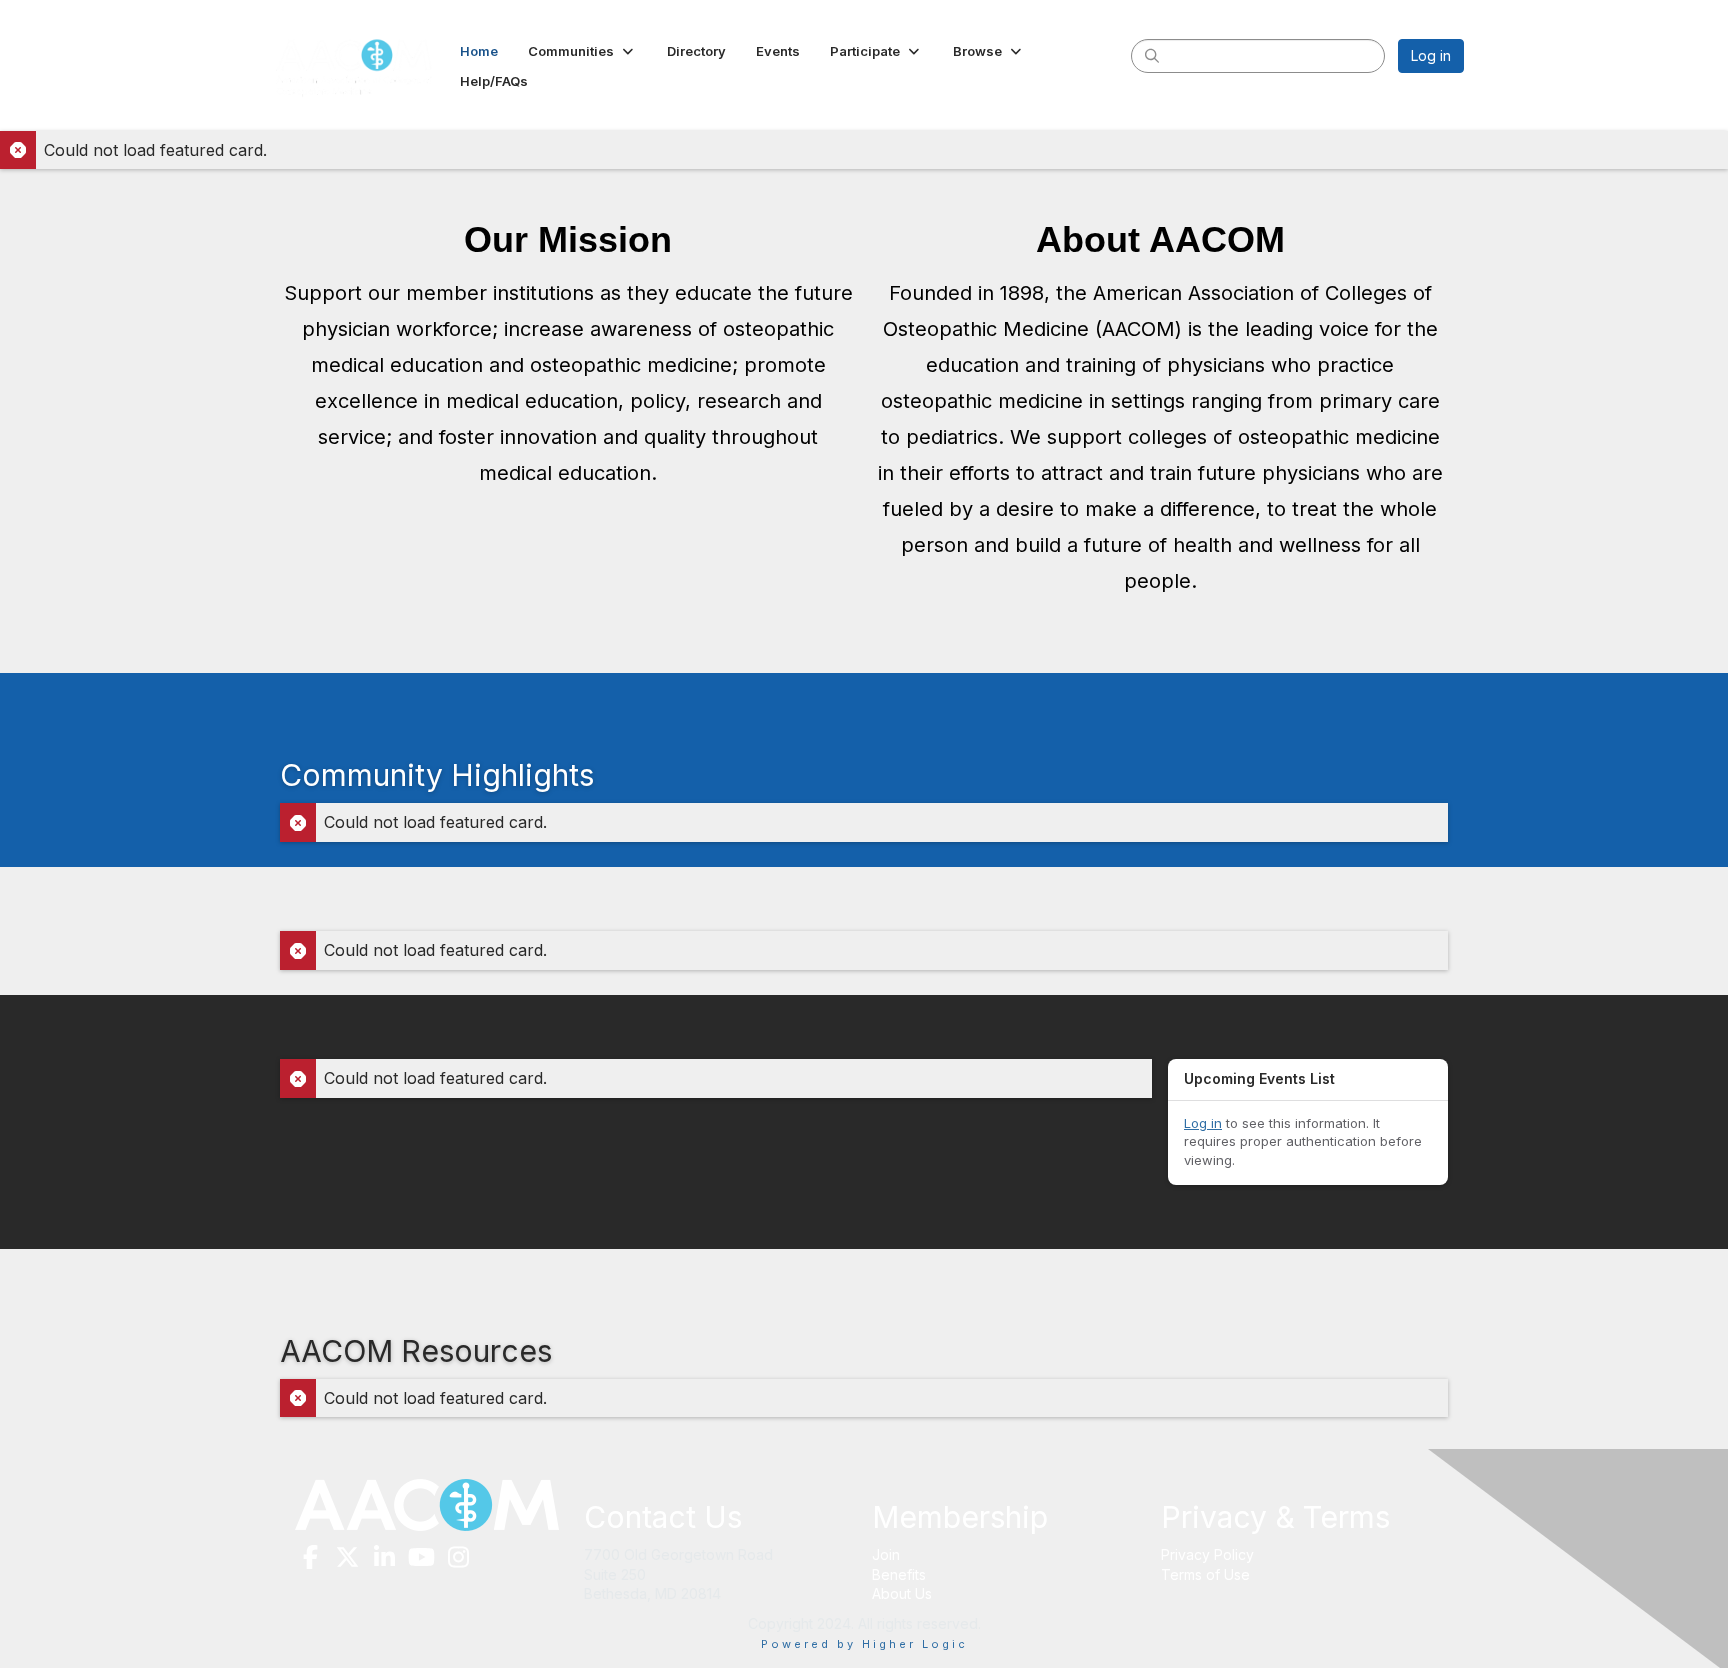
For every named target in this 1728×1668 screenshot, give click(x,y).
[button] (582, 51)
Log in (1431, 55)
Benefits (899, 1574)
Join (886, 1554)
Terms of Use (1205, 1574)
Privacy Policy (1207, 1554)
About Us (902, 1593)
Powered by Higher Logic (864, 1644)
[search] (1152, 55)
